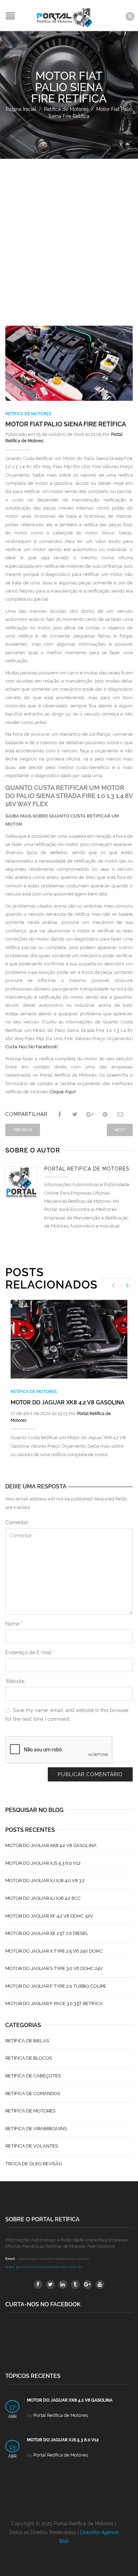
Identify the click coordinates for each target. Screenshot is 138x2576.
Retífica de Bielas (27, 2041)
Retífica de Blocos (29, 2058)
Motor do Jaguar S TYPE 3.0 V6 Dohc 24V (54, 1968)
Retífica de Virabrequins (36, 2129)
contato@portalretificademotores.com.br (53, 2259)
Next (120, 1130)
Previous (23, 1130)
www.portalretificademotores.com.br (44, 2267)
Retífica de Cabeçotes (33, 2076)
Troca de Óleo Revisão (34, 2164)
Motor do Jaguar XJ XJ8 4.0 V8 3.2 (45, 1881)
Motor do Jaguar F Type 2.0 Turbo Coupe (56, 1986)
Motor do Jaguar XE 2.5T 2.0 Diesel (47, 1933)
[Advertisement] (69, 232)
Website (15, 1681)
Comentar (17, 1522)
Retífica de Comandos (33, 2094)
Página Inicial (21, 109)
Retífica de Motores (66, 109)
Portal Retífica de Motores (87, 1169)
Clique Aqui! (63, 1092)
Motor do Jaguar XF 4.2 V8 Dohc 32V (49, 1916)
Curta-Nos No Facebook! (32, 1047)
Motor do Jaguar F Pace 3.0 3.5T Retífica (54, 2003)
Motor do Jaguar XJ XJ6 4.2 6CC (43, 1898)
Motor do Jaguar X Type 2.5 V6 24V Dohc (54, 1951)
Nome (14, 1624)
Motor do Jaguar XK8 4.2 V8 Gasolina (68, 1402)
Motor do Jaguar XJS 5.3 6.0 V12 (43, 1863)
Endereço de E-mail (30, 1652)
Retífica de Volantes (32, 2146)
